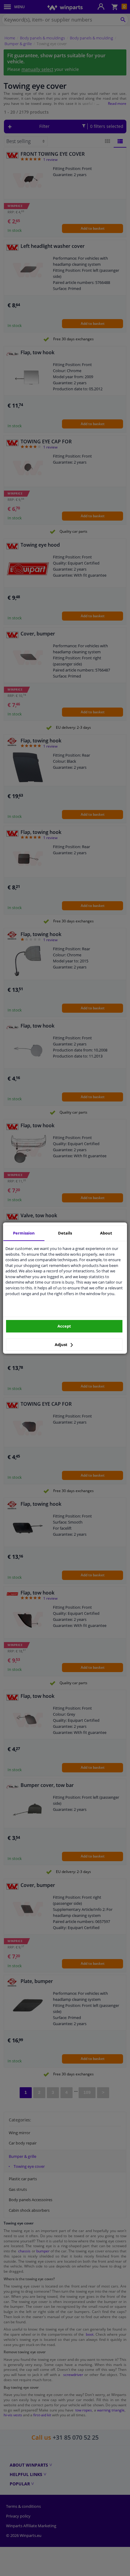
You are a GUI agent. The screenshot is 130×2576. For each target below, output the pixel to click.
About (106, 1233)
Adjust (62, 1345)
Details (65, 1233)
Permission (24, 1233)
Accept (64, 1326)
